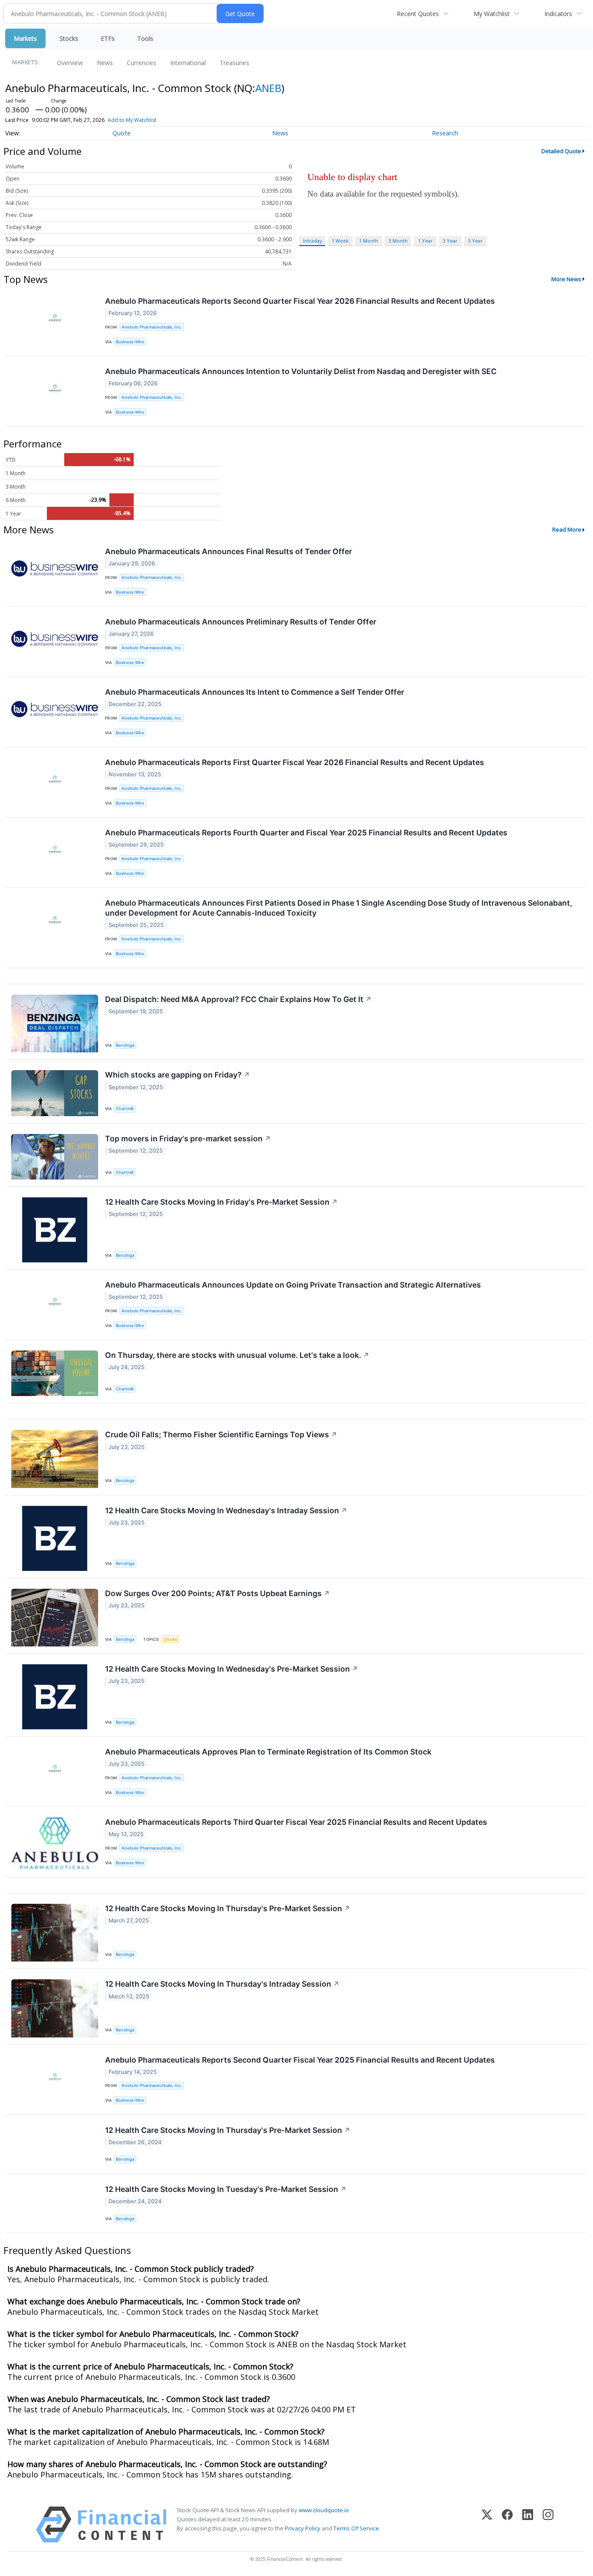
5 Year (475, 241)
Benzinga (125, 1045)
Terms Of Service (356, 2528)
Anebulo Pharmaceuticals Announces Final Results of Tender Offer (229, 551)
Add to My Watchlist (132, 120)
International (188, 63)
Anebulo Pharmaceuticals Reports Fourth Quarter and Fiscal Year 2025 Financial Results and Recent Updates (306, 833)
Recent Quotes (418, 14)
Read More (567, 529)
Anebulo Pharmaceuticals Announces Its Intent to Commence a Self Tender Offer (255, 692)
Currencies (142, 63)
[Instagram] (548, 2525)
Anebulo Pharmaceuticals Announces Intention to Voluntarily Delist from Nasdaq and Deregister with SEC (301, 371)
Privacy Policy (303, 2528)
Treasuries (234, 63)
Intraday (312, 241)
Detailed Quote (561, 151)
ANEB (268, 88)
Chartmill (125, 1109)
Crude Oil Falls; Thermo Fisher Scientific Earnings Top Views (221, 1434)
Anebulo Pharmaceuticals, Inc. (152, 327)
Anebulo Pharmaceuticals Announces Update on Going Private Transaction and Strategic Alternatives (293, 1285)
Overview (70, 63)
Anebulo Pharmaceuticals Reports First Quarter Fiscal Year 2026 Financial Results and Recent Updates (295, 762)
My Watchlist (492, 14)
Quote (122, 133)
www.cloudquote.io (324, 2510)
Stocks (69, 38)
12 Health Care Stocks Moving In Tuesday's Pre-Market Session (226, 2189)
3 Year (450, 241)
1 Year (425, 241)
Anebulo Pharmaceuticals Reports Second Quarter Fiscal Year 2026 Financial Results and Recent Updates (300, 301)
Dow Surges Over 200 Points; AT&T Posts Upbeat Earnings (217, 1593)
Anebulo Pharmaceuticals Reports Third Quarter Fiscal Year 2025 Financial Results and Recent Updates (296, 1822)
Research (445, 133)
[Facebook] (507, 2525)
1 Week (340, 241)
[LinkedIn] (528, 2525)
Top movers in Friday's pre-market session (188, 1138)
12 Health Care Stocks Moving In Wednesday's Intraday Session (226, 1510)
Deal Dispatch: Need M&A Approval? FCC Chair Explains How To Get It (238, 999)
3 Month (398, 241)
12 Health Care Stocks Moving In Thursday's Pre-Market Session (228, 1908)
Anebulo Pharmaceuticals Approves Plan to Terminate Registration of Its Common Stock (268, 1752)
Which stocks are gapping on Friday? (178, 1075)
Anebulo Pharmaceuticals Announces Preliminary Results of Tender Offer (241, 622)
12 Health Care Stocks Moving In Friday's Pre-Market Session (221, 1202)
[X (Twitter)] (487, 2525)
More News (566, 279)
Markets (25, 38)
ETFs (108, 38)
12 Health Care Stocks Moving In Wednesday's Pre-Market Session (232, 1669)
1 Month (369, 241)
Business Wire (130, 342)
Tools (145, 38)
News (105, 63)
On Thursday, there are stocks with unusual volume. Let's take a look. (237, 1355)
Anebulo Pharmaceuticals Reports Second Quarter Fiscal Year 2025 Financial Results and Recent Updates (300, 2060)
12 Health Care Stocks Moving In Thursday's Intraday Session (222, 1984)
